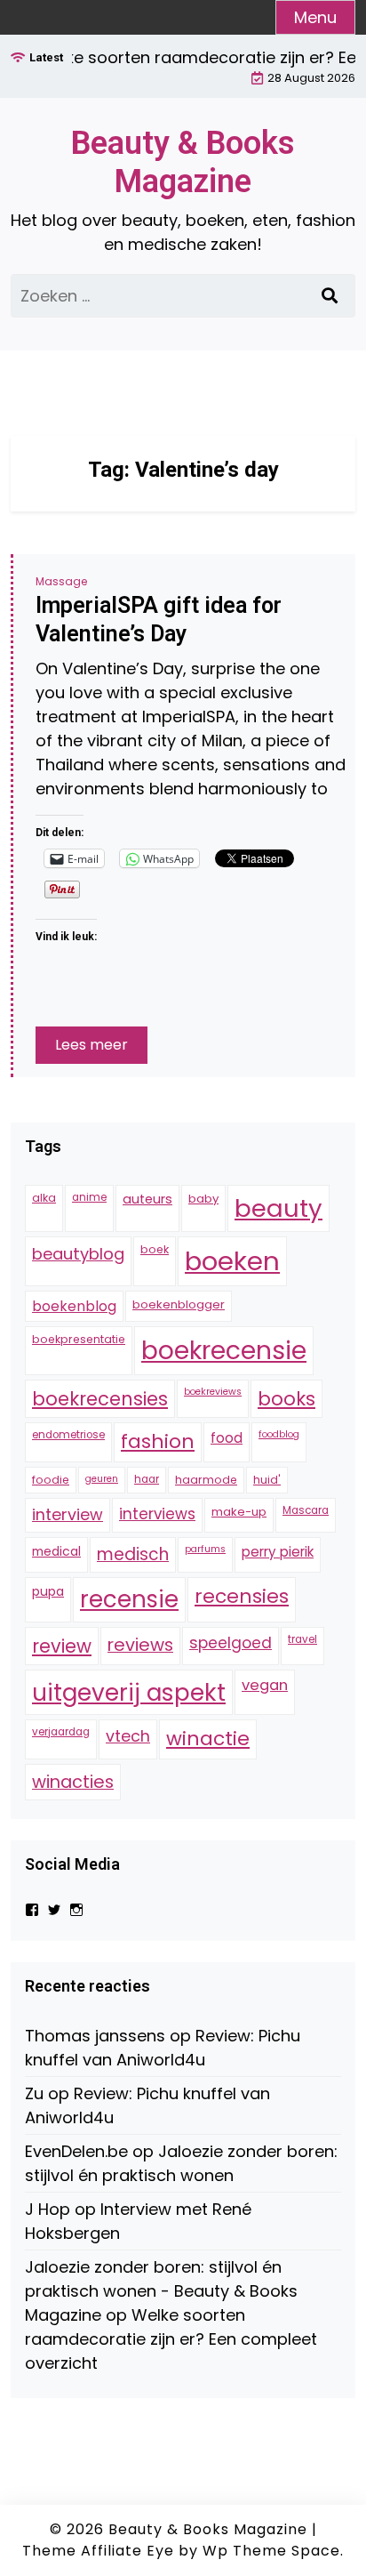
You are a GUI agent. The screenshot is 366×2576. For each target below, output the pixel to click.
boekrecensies (100, 1399)
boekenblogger (179, 1304)
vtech (128, 1736)
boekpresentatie (79, 1339)
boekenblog (74, 1306)
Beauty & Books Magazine (183, 162)
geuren (102, 1479)
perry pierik (278, 1552)
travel (302, 1639)
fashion (158, 1441)
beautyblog (78, 1254)
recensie (129, 1599)
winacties (73, 1782)
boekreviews (213, 1392)
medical (56, 1551)
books (286, 1399)
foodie (51, 1480)
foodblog (279, 1434)
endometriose (68, 1435)
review (62, 1646)
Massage (61, 581)
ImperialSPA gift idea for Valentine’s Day (159, 620)
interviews (157, 1514)
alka (44, 1198)
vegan (265, 1685)
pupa (48, 1591)
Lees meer (91, 1045)
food (227, 1438)
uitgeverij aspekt (129, 1692)
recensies (242, 1596)
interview (68, 1514)
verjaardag (61, 1732)
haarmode (206, 1480)
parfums (205, 1549)
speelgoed (231, 1643)
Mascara (306, 1510)
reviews (140, 1645)
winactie (208, 1739)
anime (89, 1197)
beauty (278, 1208)
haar (147, 1479)
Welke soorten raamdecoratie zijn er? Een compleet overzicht (171, 2339)
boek (155, 1249)
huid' (267, 1480)
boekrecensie (224, 1350)
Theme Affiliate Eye (98, 2551)
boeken (232, 1261)
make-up (239, 1512)
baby (203, 1199)
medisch (133, 1554)
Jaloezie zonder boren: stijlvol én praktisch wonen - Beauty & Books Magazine (161, 2291)
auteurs (147, 1199)
